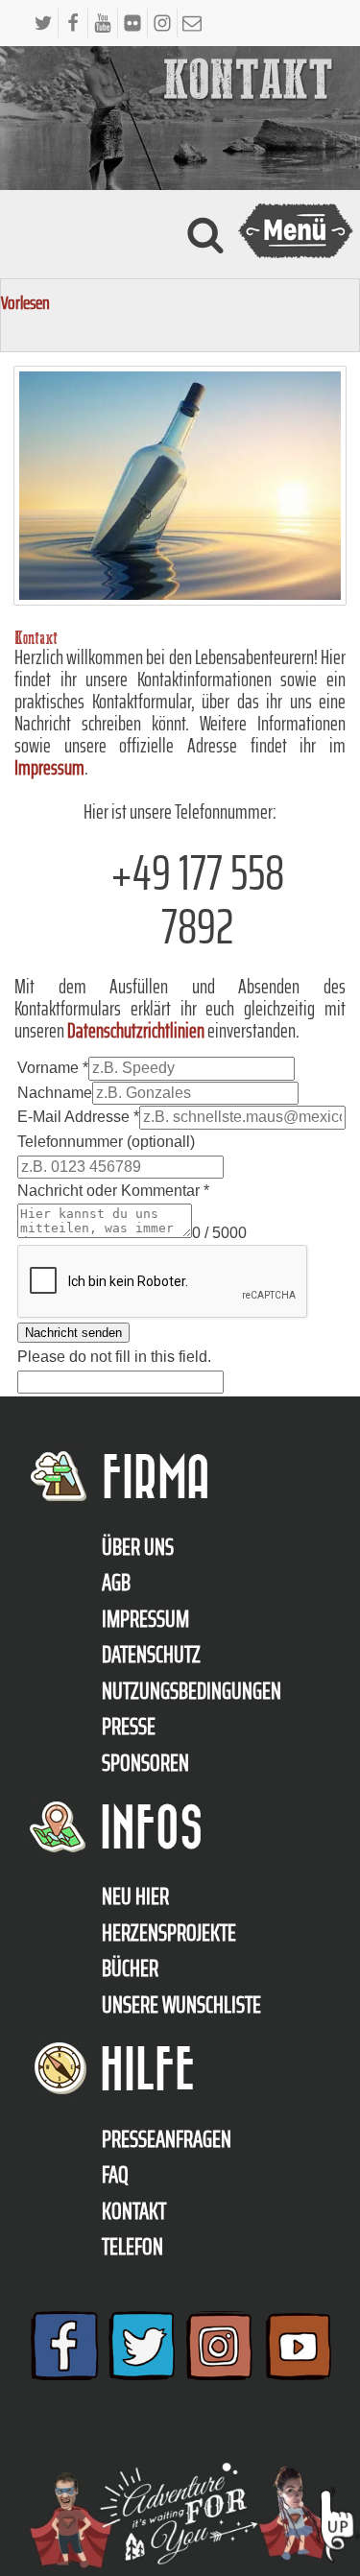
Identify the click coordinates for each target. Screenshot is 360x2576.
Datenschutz (151, 1655)
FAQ (115, 2175)
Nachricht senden (73, 1333)
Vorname (53, 1068)
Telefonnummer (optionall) (106, 1142)
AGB (116, 1583)
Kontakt (134, 2211)
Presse (129, 1727)
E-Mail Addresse (78, 1117)
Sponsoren (145, 1763)
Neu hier (135, 1896)
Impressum (49, 767)
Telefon (132, 2247)
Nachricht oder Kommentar (113, 1191)
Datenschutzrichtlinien (136, 1030)
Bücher (130, 1968)
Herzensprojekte (169, 1933)
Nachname (55, 1093)
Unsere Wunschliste (181, 2005)
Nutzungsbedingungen (192, 1691)
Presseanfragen (167, 2139)
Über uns (138, 1547)
